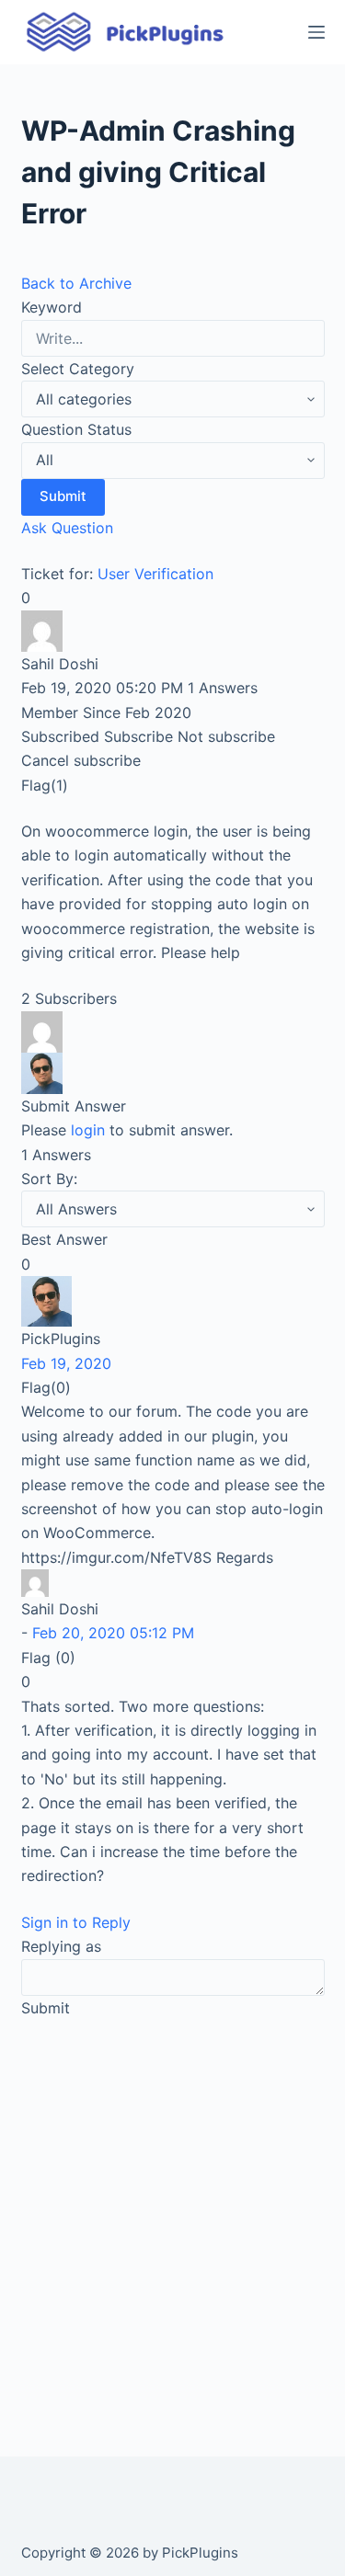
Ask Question (67, 528)
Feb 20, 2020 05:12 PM (113, 1633)
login (88, 1130)
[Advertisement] (172, 2216)
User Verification (155, 574)
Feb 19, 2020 (66, 1363)
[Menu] (316, 32)
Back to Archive (76, 283)
